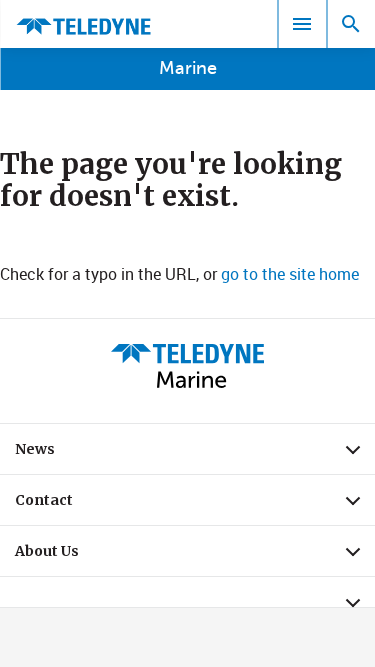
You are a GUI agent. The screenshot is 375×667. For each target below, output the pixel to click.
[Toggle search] (351, 24)
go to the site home (290, 274)
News (195, 454)
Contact (195, 505)
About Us (195, 556)
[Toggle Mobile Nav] (302, 24)
